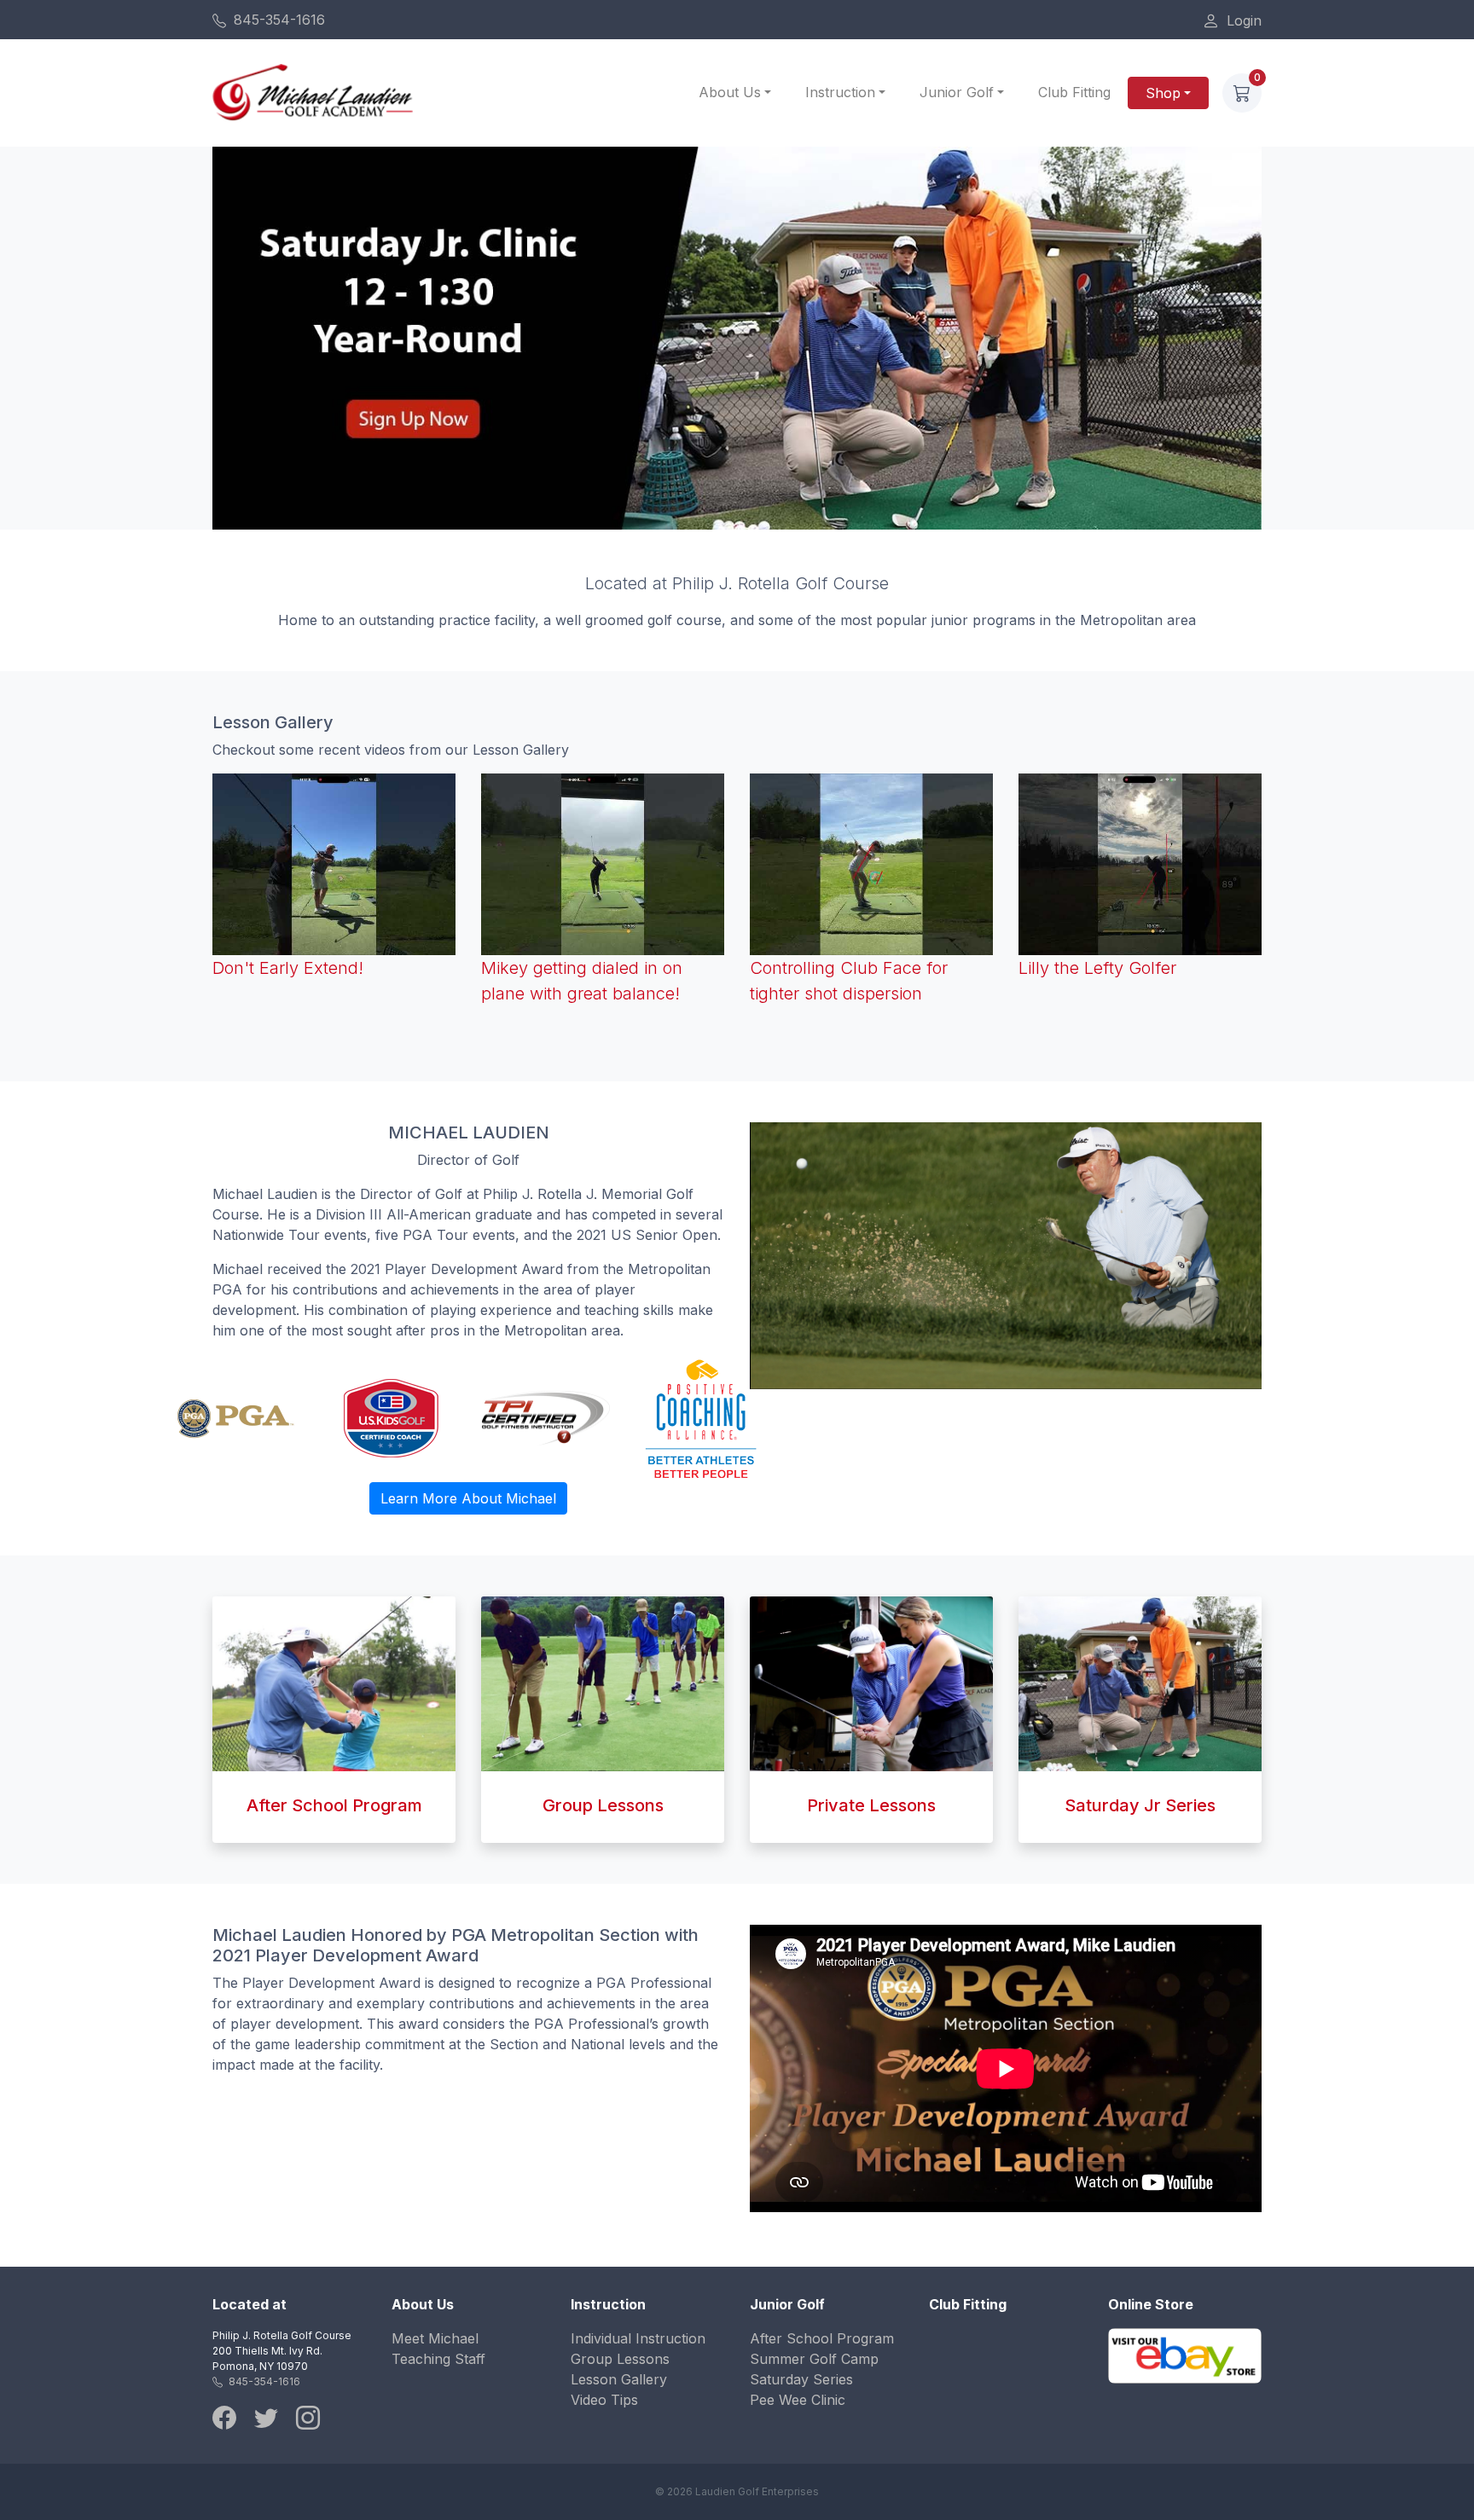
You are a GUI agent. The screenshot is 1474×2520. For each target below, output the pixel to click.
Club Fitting (1074, 92)
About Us (730, 92)
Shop (1163, 93)
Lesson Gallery (619, 2379)
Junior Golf (957, 92)
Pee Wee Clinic (798, 2400)
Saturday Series (801, 2379)
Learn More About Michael (468, 1498)
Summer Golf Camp (814, 2359)
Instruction (840, 92)
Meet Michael (435, 2338)
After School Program (822, 2338)
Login (1242, 20)
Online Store (1151, 2304)
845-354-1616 (277, 20)
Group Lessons (620, 2359)
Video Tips (604, 2400)
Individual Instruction (638, 2338)
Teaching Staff (438, 2359)
